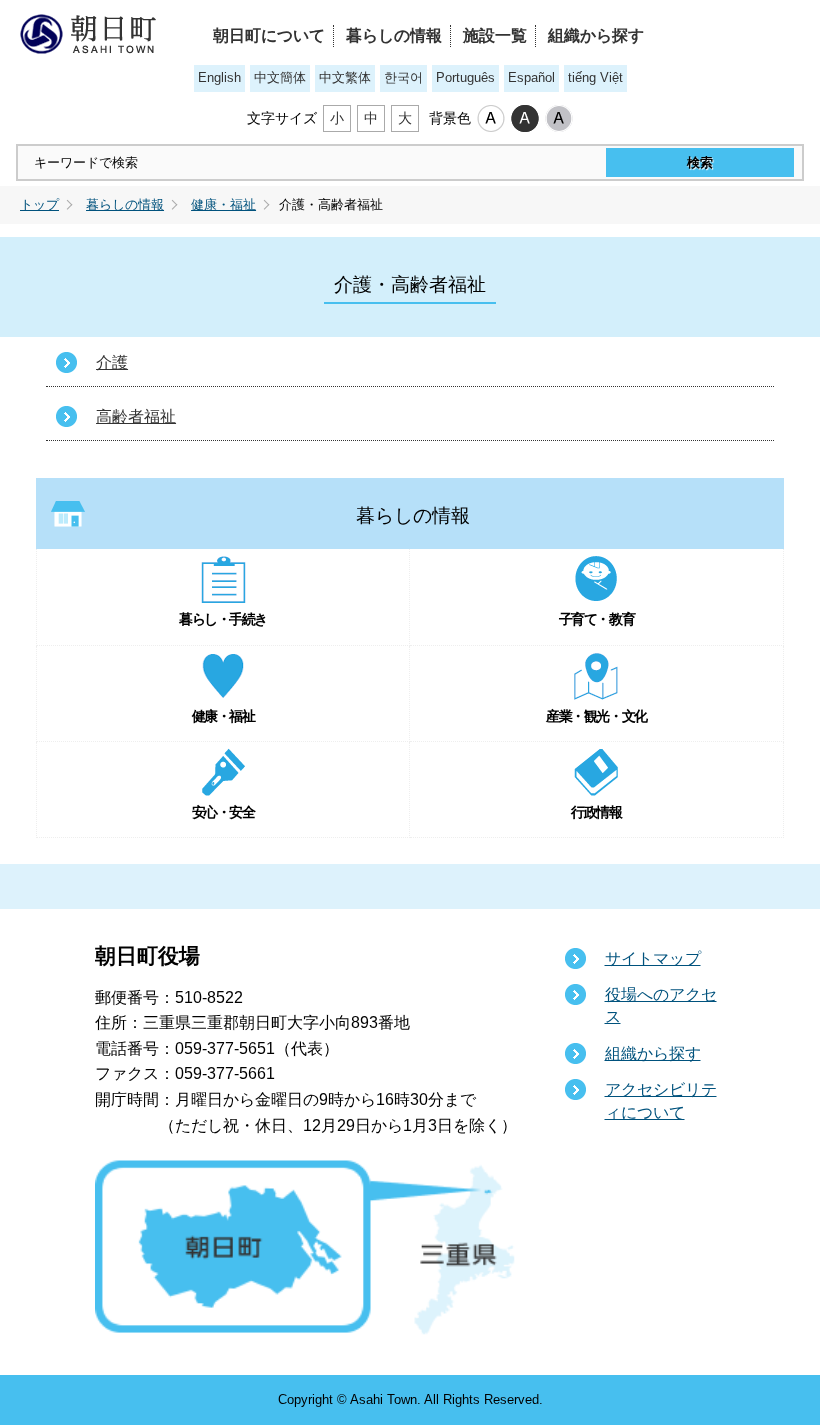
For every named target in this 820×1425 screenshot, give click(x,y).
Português (465, 77)
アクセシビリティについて (661, 1100)
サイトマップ (653, 958)
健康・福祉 (223, 205)
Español (531, 77)
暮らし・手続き (223, 619)
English (219, 77)
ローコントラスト (559, 119)
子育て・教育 (596, 619)
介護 (112, 362)
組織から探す (596, 35)
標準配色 (491, 119)
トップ (39, 205)
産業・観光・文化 (596, 716)
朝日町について (269, 35)
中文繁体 (345, 77)
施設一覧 (495, 35)
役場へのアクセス (661, 1005)
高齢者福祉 (136, 416)
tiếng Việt (595, 77)
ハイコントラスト (525, 119)
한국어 (403, 77)
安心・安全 (223, 812)
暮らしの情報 (394, 35)
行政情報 (596, 812)
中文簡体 (280, 77)
